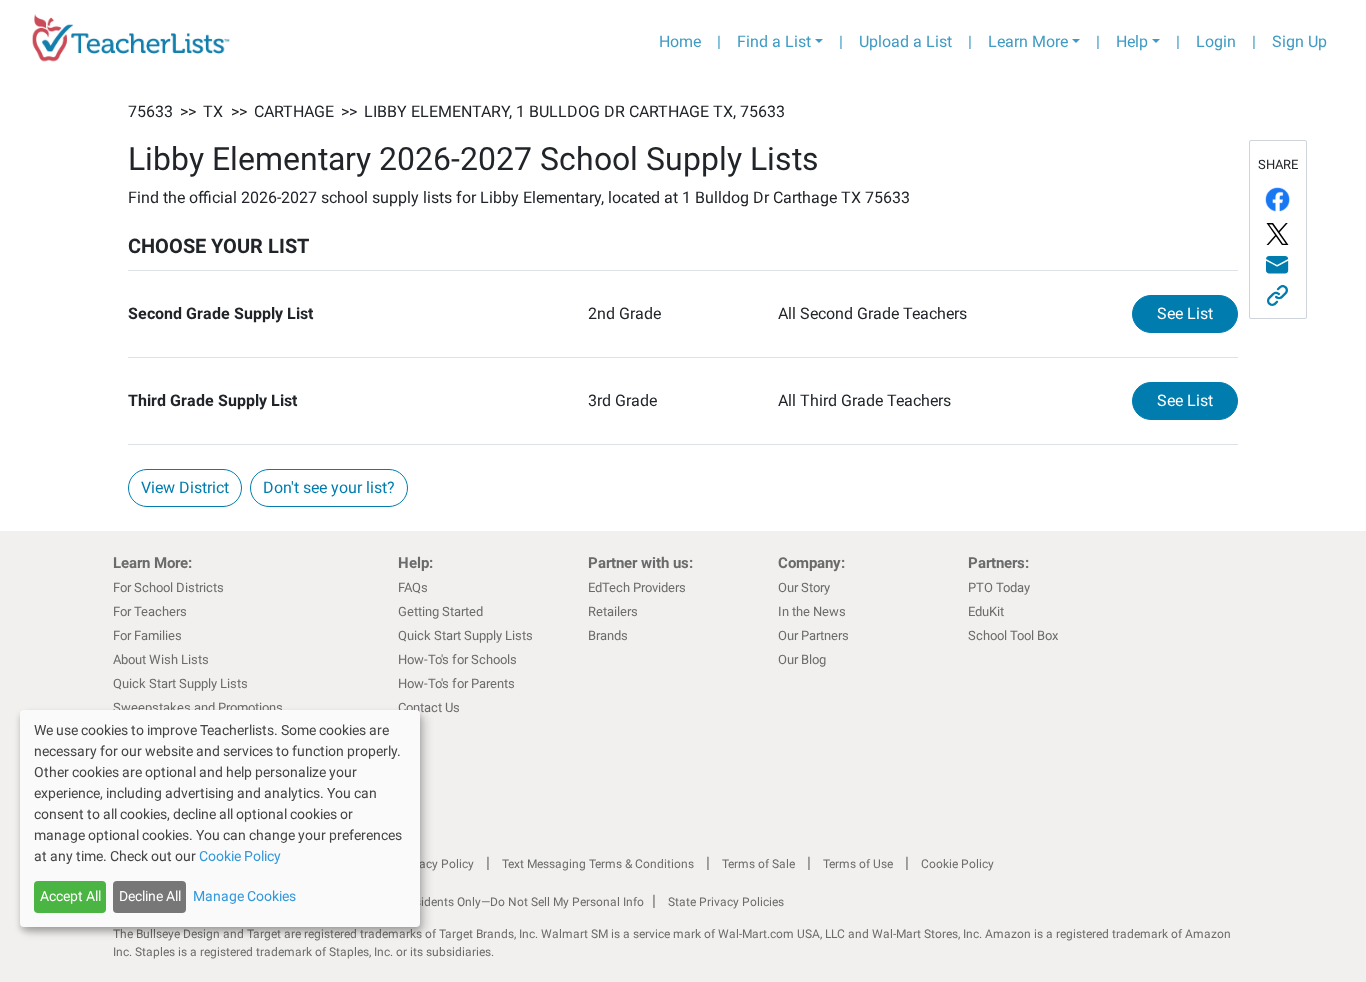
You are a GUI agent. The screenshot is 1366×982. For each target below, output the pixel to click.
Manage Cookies (244, 896)
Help (1132, 41)
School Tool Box (1013, 635)
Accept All (70, 896)
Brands (608, 635)
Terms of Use (858, 864)
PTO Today (999, 587)
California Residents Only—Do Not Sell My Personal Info (495, 902)
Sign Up (1299, 41)
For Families (147, 635)
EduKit (986, 611)
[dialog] (220, 818)
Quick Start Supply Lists (180, 683)
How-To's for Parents (456, 683)
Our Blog (802, 659)
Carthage (294, 111)
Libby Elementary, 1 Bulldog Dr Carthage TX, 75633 (574, 111)
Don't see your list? (329, 487)
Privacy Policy (436, 864)
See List (1197, 313)
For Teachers (150, 611)
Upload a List (905, 41)
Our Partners (813, 635)
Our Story (804, 587)
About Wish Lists (161, 659)
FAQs (413, 587)
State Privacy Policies (726, 902)
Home (680, 41)
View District (185, 487)
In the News (812, 611)
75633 (150, 111)
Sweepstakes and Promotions (198, 707)
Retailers (613, 611)
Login (1216, 41)
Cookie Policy (957, 864)
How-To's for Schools (457, 659)
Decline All (150, 896)
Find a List (774, 41)
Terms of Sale (758, 864)
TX (213, 111)
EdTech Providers (637, 587)
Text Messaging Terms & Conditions (598, 864)
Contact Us (429, 707)
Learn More (1028, 41)
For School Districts (168, 587)
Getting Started (440, 611)
